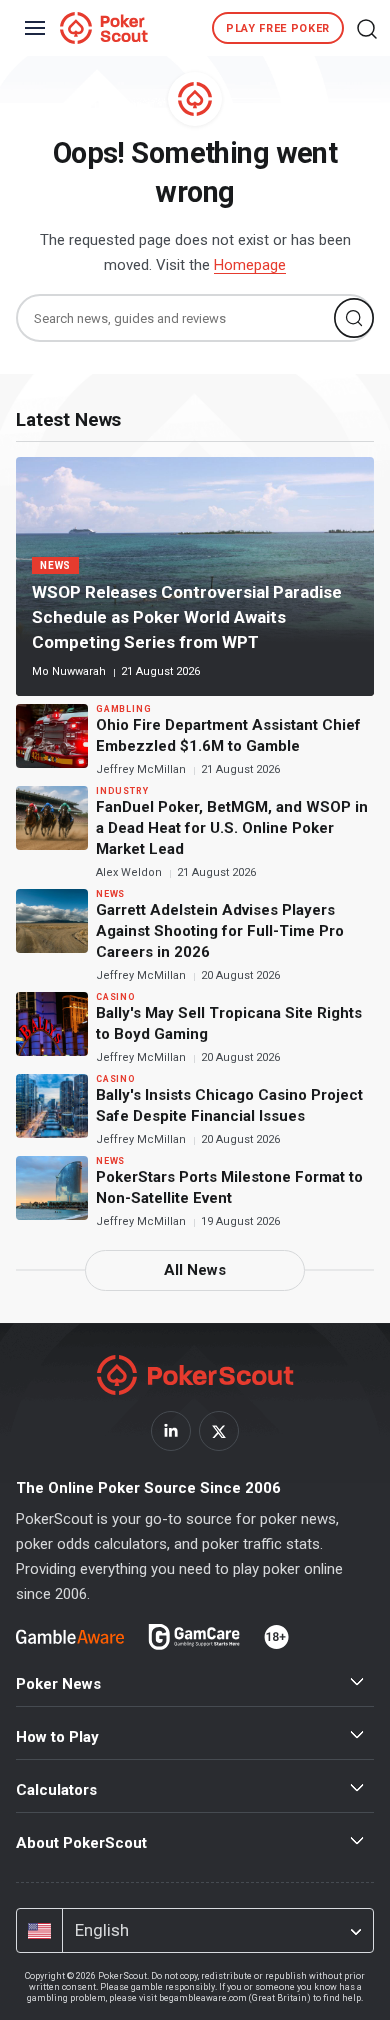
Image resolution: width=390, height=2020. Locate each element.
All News (195, 1270)
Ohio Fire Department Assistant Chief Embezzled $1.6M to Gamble (228, 735)
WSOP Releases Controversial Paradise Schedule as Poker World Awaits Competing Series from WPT (187, 617)
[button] (367, 28)
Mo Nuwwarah (70, 671)
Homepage (250, 265)
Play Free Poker (278, 28)
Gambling (123, 709)
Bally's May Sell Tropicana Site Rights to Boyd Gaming (229, 1023)
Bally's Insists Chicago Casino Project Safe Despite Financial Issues (229, 1105)
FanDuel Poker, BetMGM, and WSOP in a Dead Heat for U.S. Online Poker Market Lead (232, 828)
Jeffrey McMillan (142, 769)
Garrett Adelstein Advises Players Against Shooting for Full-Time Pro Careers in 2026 (220, 931)
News (55, 565)
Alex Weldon (130, 872)
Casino (116, 997)
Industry (122, 791)
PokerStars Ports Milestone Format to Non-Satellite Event (229, 1187)
